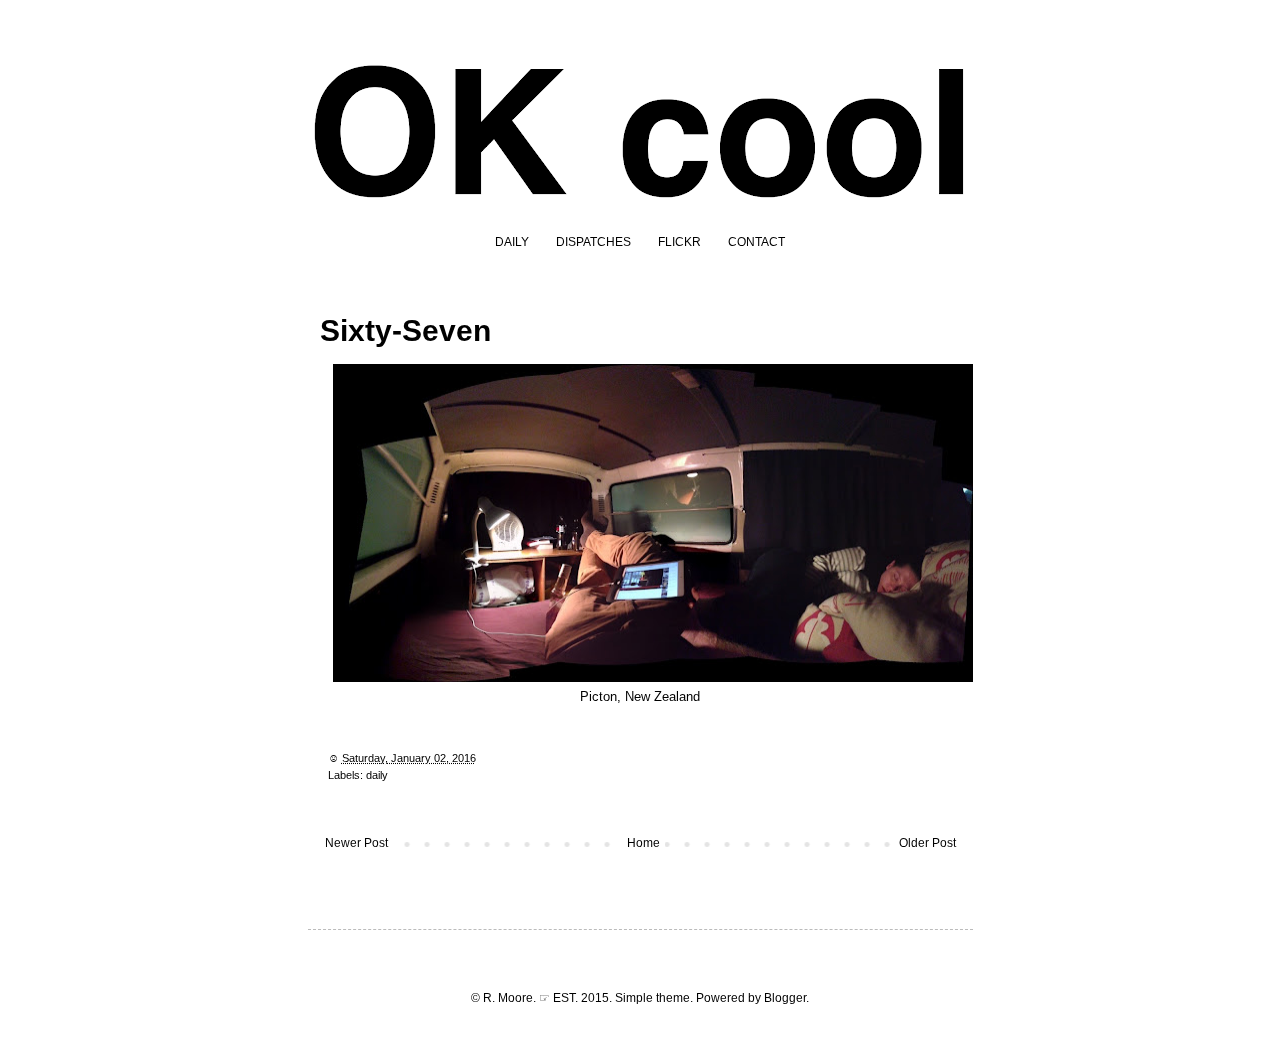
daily (377, 775)
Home (643, 843)
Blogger (785, 998)
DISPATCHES (593, 242)
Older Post (927, 843)
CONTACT (756, 242)
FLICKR (679, 242)
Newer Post (356, 843)
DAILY (512, 242)
